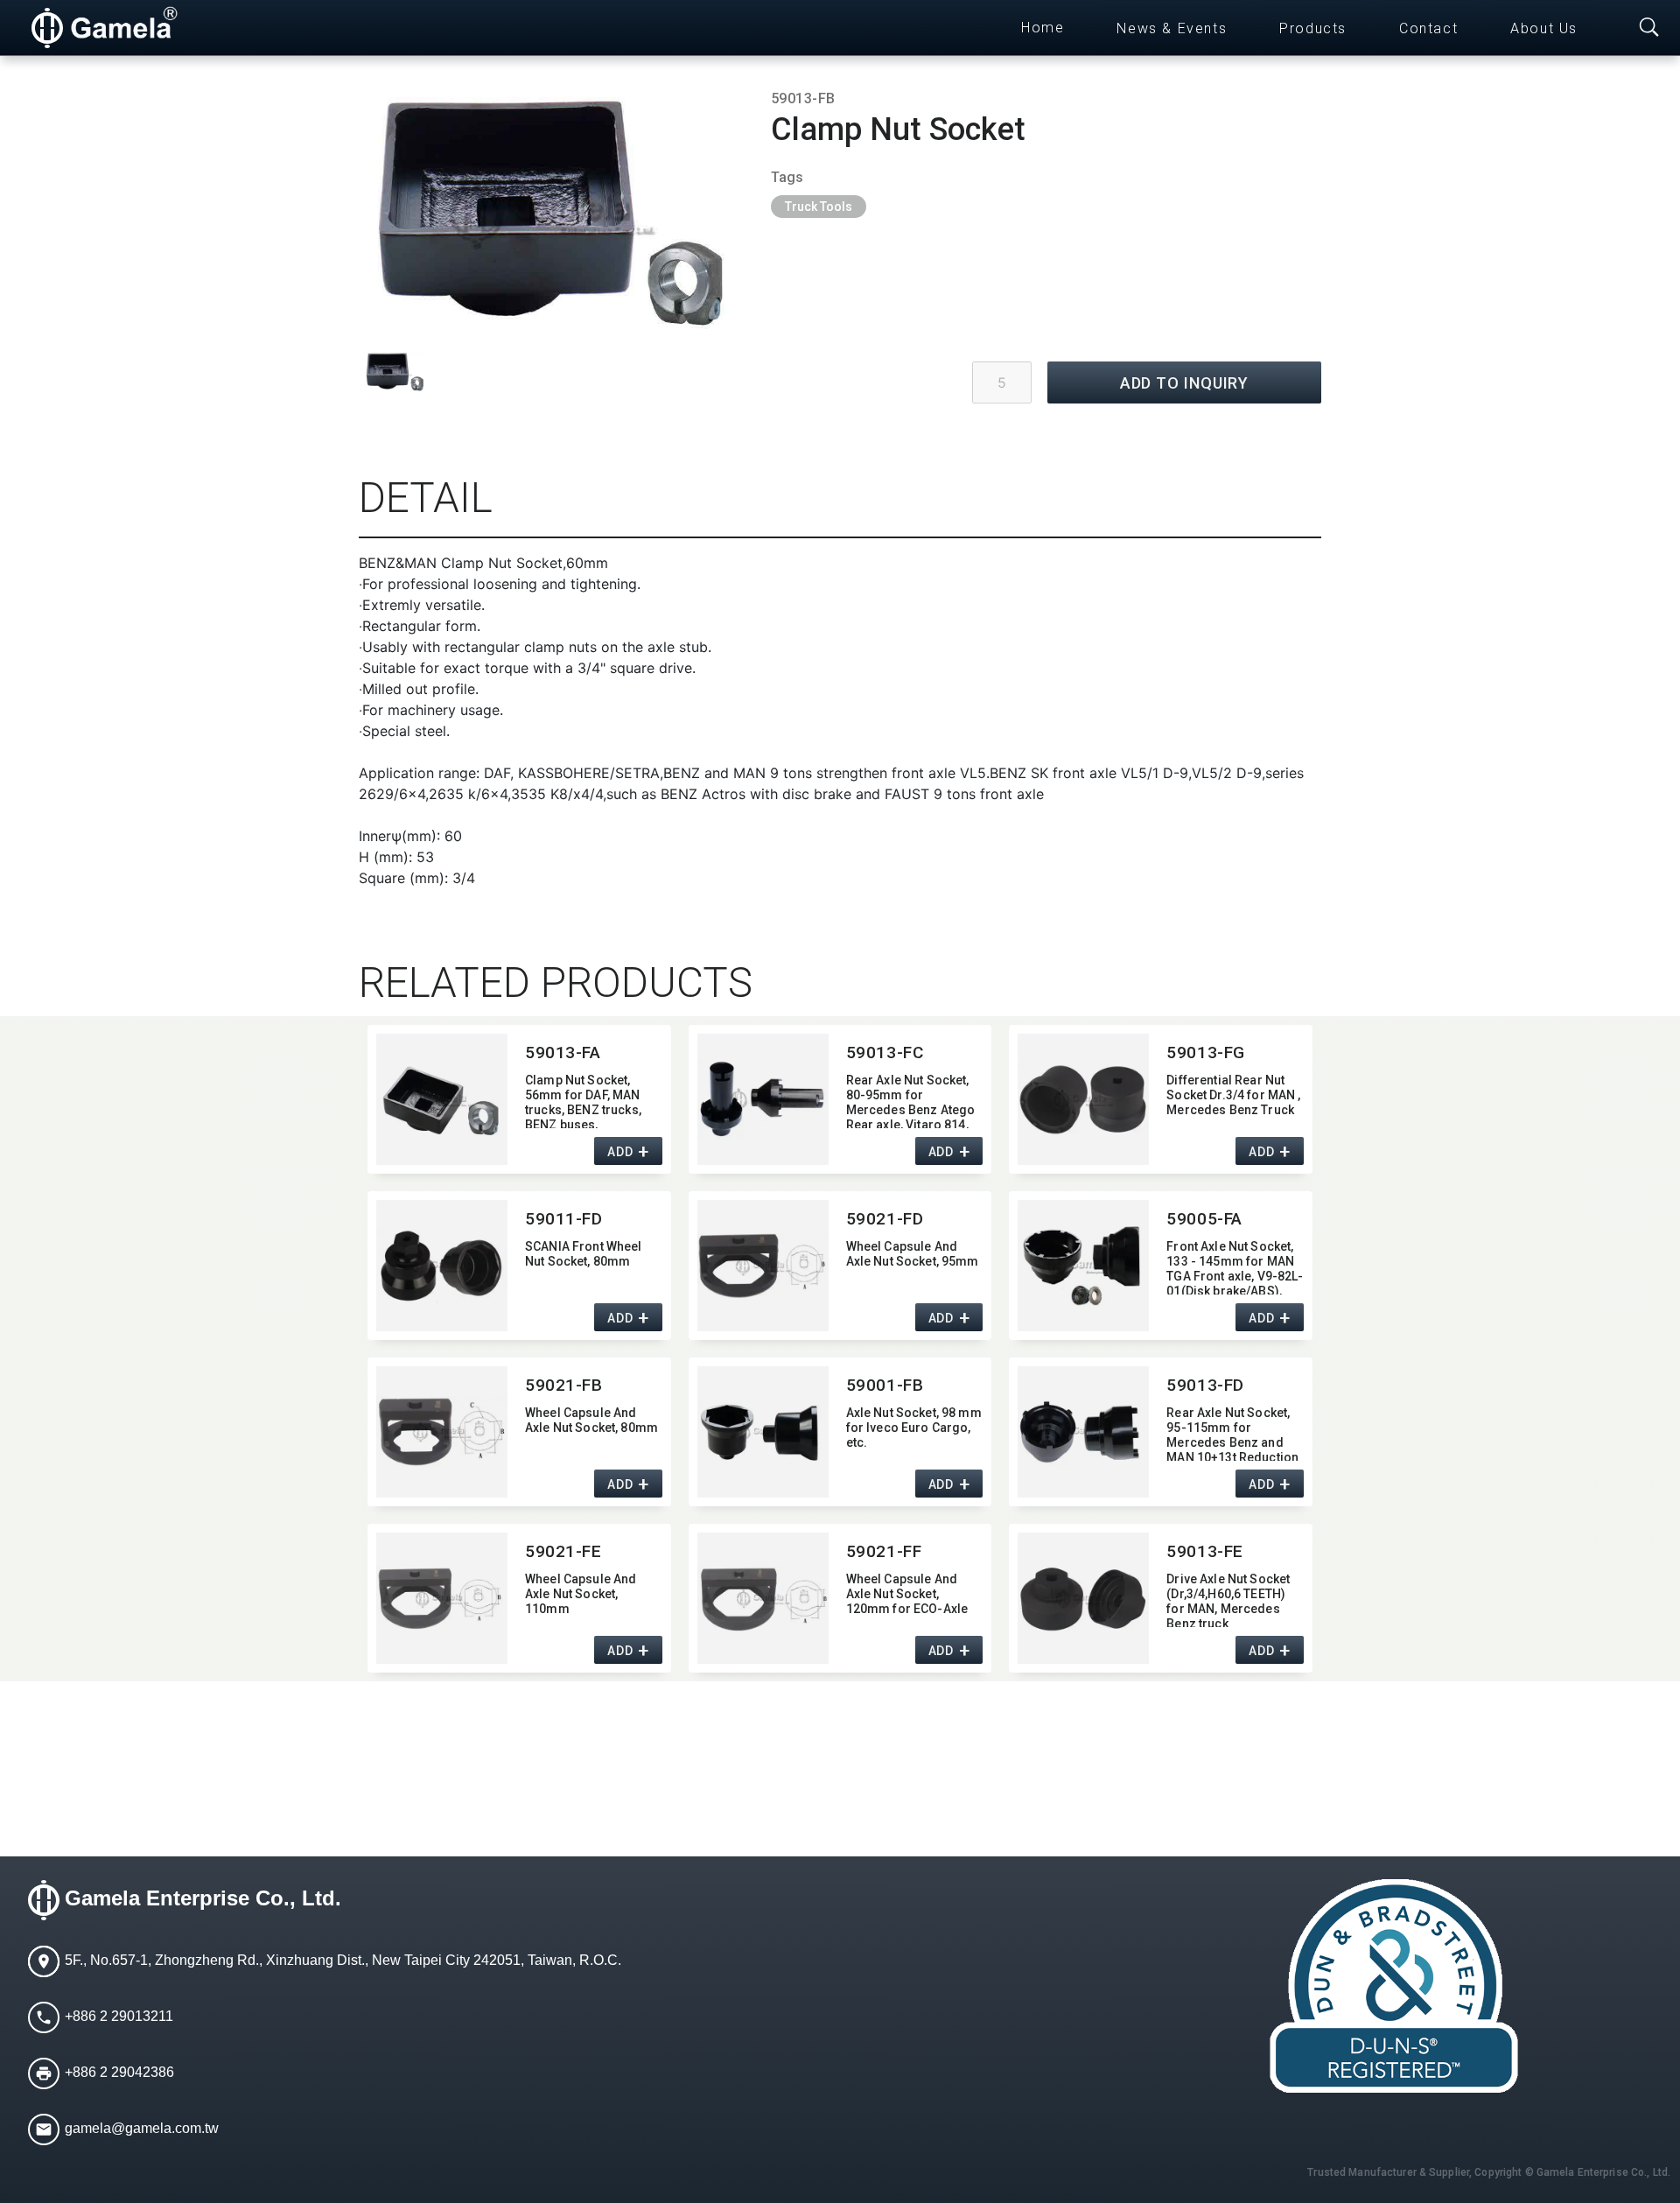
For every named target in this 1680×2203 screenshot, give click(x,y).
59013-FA (563, 1052)
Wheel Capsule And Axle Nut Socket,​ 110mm (581, 1594)
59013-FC (885, 1052)
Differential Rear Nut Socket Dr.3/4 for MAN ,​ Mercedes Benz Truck (1233, 1095)
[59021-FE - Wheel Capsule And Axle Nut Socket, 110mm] (442, 1598)
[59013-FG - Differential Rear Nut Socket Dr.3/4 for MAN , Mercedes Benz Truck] (1083, 1099)
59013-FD (1205, 1385)
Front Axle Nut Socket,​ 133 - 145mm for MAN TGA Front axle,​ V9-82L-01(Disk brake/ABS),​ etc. (1235, 1267)
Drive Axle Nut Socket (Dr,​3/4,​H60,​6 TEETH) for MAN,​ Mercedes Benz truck (1228, 1600)
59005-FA (1204, 1219)
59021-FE (563, 1551)
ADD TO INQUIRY (1185, 383)
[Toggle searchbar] (1649, 28)
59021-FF (884, 1551)
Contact (1428, 28)
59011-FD (564, 1219)
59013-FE (1205, 1551)
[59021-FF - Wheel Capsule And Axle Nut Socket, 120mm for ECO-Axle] (763, 1598)
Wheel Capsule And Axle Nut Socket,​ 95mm (913, 1254)
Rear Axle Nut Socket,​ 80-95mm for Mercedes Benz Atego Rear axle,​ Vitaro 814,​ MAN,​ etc (911, 1101)
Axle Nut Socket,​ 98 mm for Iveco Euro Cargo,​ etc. (914, 1428)
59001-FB (885, 1385)
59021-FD (885, 1219)
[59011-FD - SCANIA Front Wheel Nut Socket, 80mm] (442, 1266)
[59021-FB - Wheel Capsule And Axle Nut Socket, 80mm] (442, 1432)
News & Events (1172, 28)
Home (1043, 28)
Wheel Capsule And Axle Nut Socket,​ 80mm (591, 1420)
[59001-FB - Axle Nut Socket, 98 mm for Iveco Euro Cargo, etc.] (763, 1432)
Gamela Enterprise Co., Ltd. (203, 1899)
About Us (1544, 28)
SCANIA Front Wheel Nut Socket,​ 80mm (584, 1254)
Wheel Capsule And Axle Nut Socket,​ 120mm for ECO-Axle (907, 1594)
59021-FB (564, 1385)
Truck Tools (819, 207)
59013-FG (1206, 1052)
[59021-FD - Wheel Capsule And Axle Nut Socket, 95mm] (763, 1266)
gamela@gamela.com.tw (142, 2129)
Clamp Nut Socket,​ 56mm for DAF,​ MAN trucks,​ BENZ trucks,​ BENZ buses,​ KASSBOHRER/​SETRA (587, 1101)
